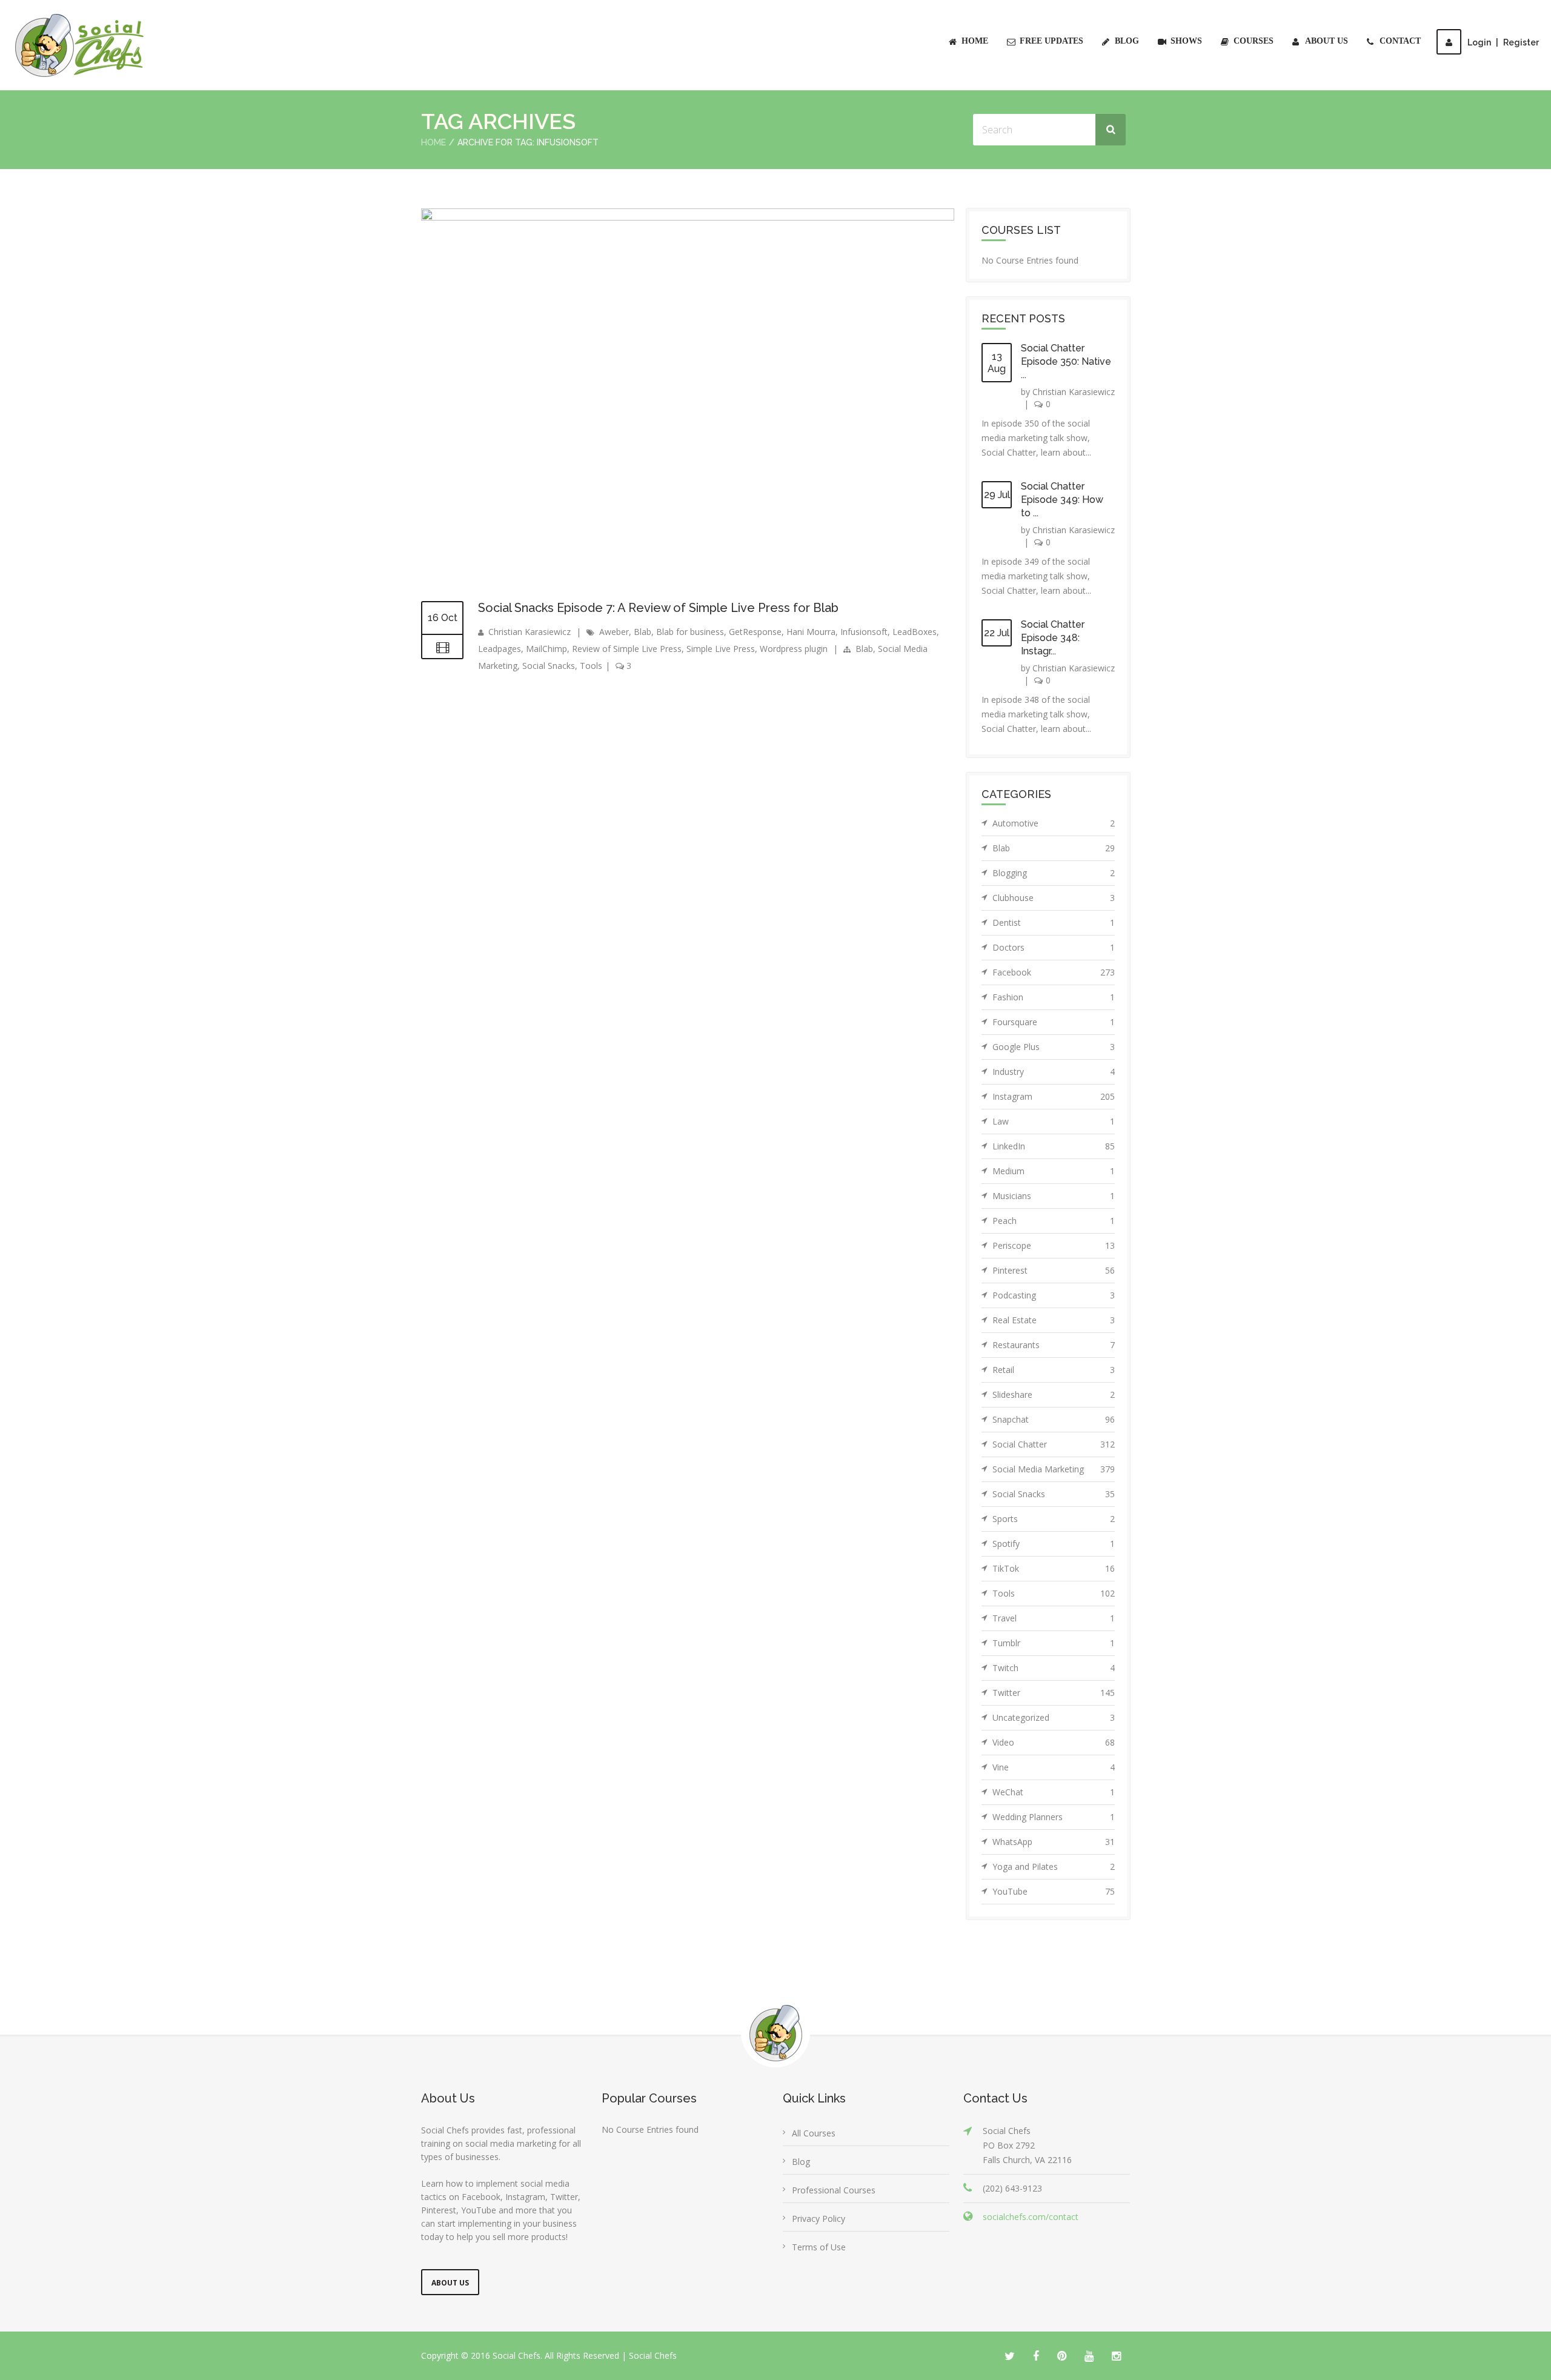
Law (1054, 1121)
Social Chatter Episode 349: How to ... (1062, 500)
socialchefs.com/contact (1031, 2217)
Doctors (1054, 947)
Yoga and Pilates (1054, 1866)
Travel (1054, 1618)
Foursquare (1054, 1022)
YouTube (1054, 1891)
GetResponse (755, 632)
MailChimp (546, 649)
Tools (591, 666)
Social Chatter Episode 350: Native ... (1066, 361)
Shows (1186, 41)
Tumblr (1054, 1643)
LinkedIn (1054, 1146)
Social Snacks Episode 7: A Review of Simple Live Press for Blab (658, 608)
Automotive (1054, 823)
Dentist (1054, 922)
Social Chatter (1054, 1444)
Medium (1054, 1171)
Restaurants (1054, 1345)
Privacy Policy (819, 2219)
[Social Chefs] (81, 45)
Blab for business (690, 632)
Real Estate (1054, 1320)
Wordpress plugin (794, 649)
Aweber (614, 632)
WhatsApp (1054, 1842)
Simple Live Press (721, 649)
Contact (1400, 41)
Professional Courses (834, 2190)
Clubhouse (1054, 898)
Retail (1054, 1370)
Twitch (1054, 1668)
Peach (1054, 1221)
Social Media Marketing (1054, 1469)
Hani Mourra (811, 632)
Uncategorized (1054, 1717)
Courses (1254, 41)
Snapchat (1054, 1419)
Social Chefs (653, 2355)
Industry (1054, 1072)
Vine (1054, 1767)
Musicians (1054, 1196)
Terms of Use (819, 2247)
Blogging (1054, 873)
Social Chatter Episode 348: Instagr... (1053, 638)
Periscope (1054, 1245)
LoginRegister (1503, 42)
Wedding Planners (1054, 1817)
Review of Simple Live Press (627, 649)
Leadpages (500, 649)
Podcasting (1054, 1295)
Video (1054, 1742)
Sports (1054, 1519)
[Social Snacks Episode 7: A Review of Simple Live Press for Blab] (688, 217)
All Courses (814, 2133)
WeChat (1054, 1792)
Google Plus (1054, 1047)
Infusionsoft (864, 632)
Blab (643, 632)
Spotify (1054, 1544)
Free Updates (1051, 41)
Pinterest (1054, 1270)
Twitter (1054, 1693)
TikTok (1054, 1568)
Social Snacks (549, 666)
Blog (1127, 41)
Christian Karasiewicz (530, 632)
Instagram (1054, 1096)
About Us (1327, 41)
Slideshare (1054, 1394)
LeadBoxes (915, 632)
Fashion (1054, 997)
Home (975, 41)
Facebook (1054, 972)
